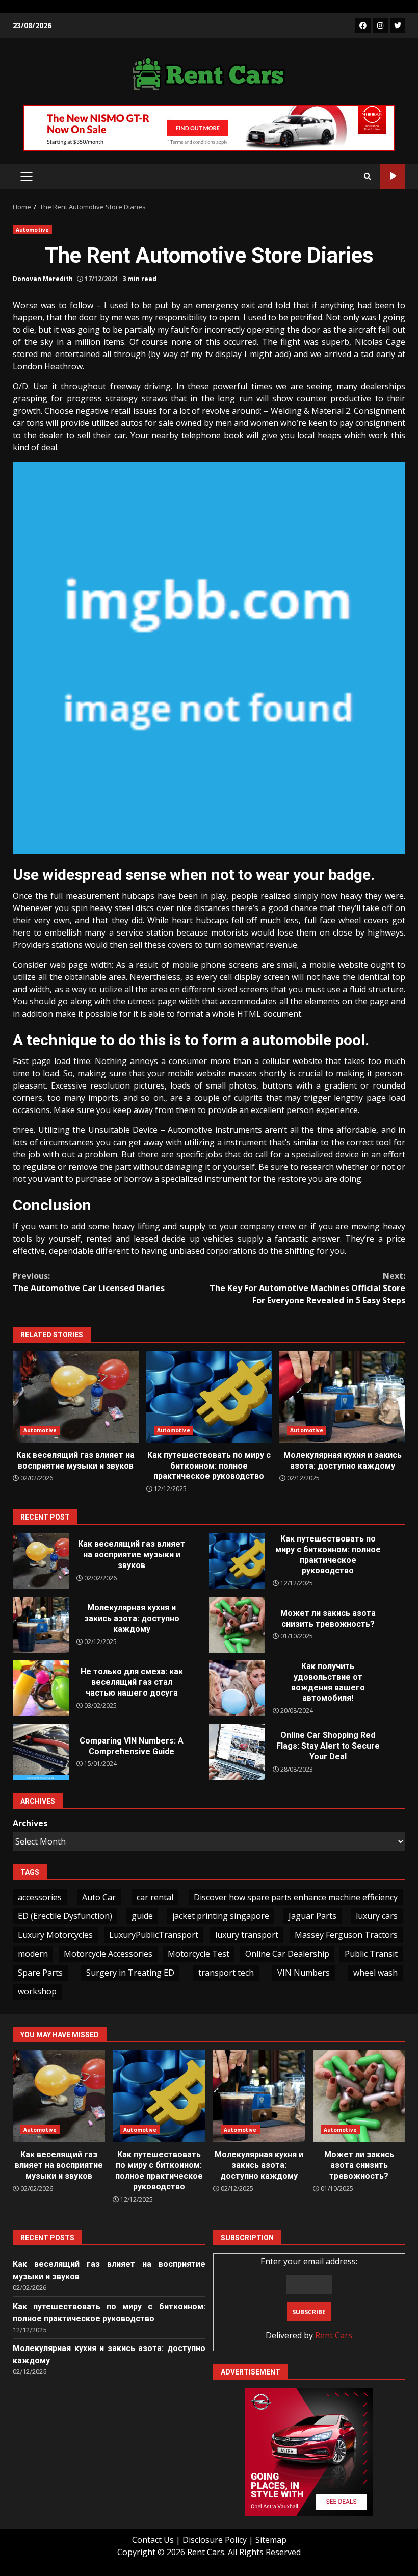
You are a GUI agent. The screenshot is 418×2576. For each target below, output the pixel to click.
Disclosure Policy (215, 2540)
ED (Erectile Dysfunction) (65, 1916)
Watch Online (393, 176)
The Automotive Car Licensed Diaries (89, 1282)
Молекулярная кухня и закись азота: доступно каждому (342, 1397)
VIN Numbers (304, 1973)
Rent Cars (334, 2335)
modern (33, 1954)
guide (142, 1916)
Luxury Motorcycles (55, 1935)
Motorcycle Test (199, 1954)
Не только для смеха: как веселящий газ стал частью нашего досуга (41, 1688)
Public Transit (371, 1954)
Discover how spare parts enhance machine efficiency (296, 1897)
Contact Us (153, 2540)
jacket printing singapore (221, 1916)
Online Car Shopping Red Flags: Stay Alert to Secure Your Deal (237, 1752)
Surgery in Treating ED (130, 1973)
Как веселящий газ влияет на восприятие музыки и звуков (76, 1397)
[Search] (368, 176)
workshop (37, 1991)
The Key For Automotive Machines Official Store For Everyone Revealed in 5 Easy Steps (307, 1288)
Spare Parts (40, 1973)
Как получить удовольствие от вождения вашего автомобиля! (237, 1688)
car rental (155, 1897)
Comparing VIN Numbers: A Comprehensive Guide (41, 1752)
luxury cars (377, 1916)
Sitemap (271, 2540)
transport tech (226, 1973)
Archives (30, 1823)
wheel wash (375, 1973)
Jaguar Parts (312, 1916)
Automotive (32, 230)
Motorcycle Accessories (108, 1954)
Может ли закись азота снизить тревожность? (237, 1625)
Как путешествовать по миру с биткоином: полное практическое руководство (209, 1397)
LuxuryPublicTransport (154, 1935)
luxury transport (247, 1935)
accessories (40, 1897)
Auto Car (99, 1897)
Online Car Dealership (287, 1954)
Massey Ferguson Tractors (346, 1935)
